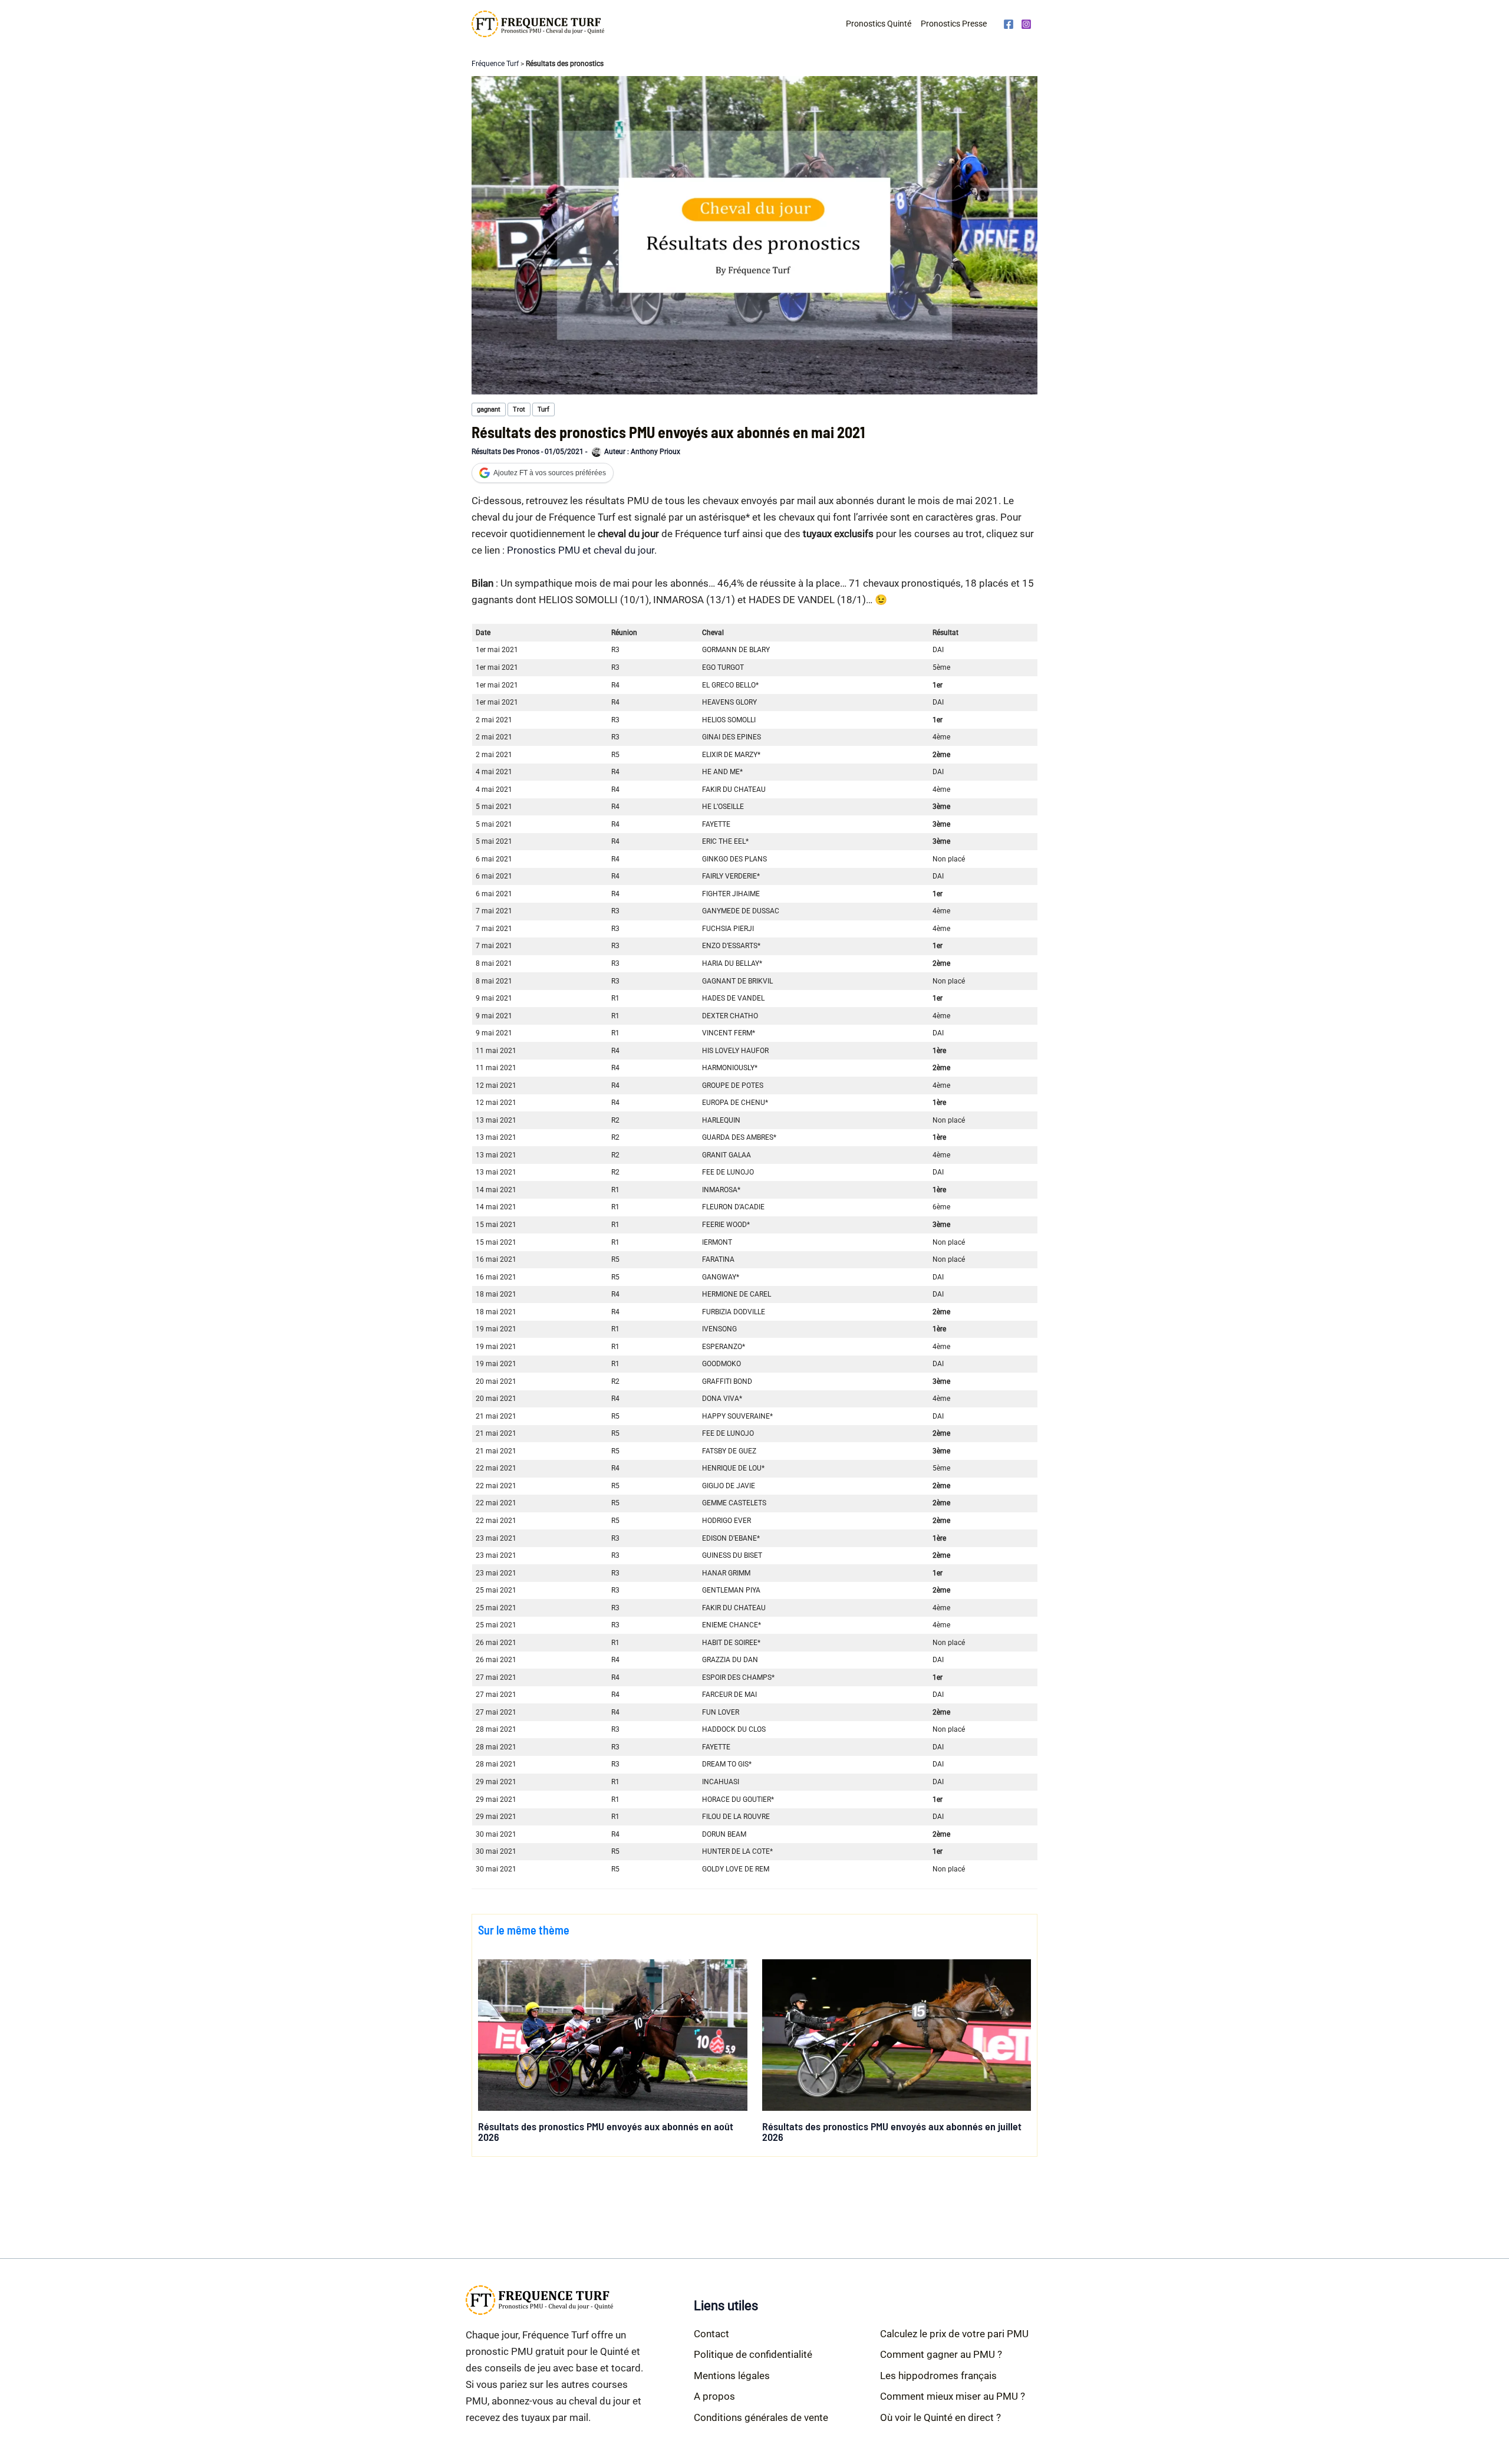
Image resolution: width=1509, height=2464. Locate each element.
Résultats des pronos (505, 452)
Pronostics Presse (954, 24)
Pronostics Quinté (879, 24)
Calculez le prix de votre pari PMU (954, 2334)
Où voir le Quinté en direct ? (940, 2417)
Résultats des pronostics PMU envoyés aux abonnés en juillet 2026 (892, 2131)
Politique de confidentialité (753, 2354)
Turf (543, 409)
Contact (711, 2334)
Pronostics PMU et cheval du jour (581, 550)
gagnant (489, 409)
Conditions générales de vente (761, 2417)
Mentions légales (732, 2376)
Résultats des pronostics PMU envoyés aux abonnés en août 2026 (606, 2131)
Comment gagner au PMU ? (941, 2354)
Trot (519, 409)
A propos (714, 2396)
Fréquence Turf (495, 64)
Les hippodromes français (938, 2376)
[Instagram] (1026, 24)
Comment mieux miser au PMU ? (953, 2396)
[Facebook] (1009, 24)
